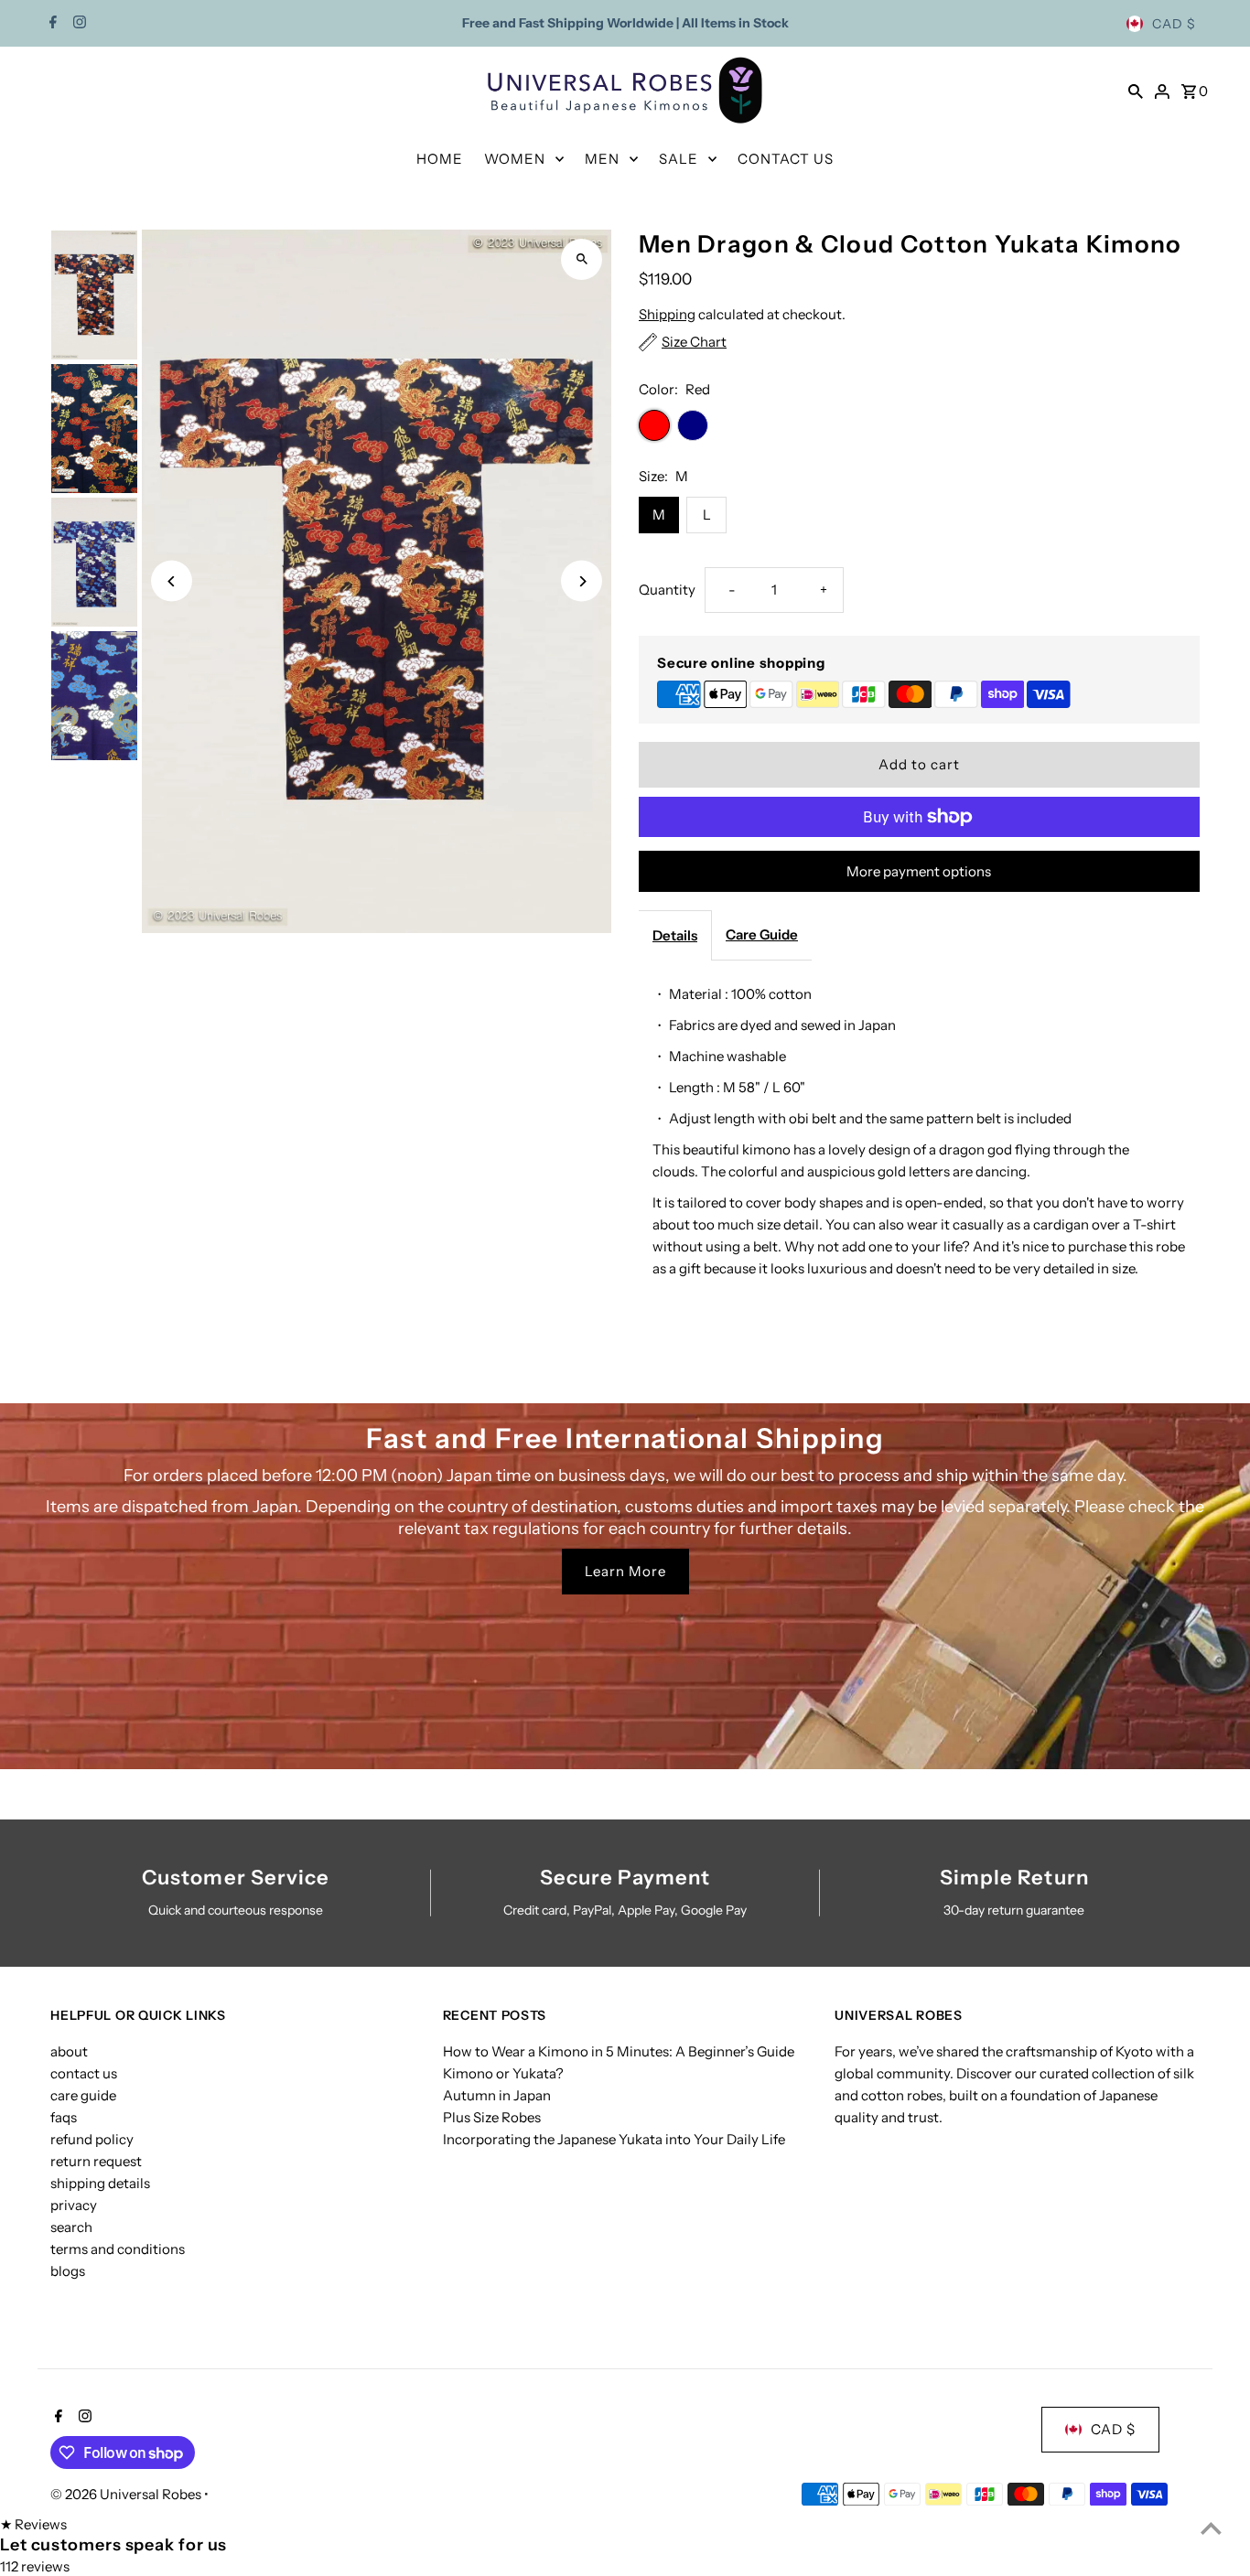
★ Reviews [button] (33, 2524)
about (69, 2051)
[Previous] (172, 581)
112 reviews (35, 2566)
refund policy (92, 2139)
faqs (64, 2117)
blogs (68, 2271)
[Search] (1136, 91)
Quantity (667, 590)
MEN (602, 159)
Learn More (625, 1571)
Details (675, 935)
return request (96, 2161)
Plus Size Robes (492, 2117)
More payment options (919, 871)
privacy (74, 2205)
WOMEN (515, 159)
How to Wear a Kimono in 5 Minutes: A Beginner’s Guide (619, 2051)
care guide (83, 2095)
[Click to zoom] (582, 259)
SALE (679, 159)
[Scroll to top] (1211, 2528)
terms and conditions (118, 2249)
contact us (84, 2073)
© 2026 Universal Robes (127, 2494)
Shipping (667, 314)
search (71, 2227)
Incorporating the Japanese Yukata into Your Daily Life (614, 2139)
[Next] (582, 581)
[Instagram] (77, 24)
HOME (440, 159)
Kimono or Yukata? (503, 2073)
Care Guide (762, 934)
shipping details (100, 2183)
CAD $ (1174, 24)
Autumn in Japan (497, 2095)
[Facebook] (51, 24)
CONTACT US (786, 159)
